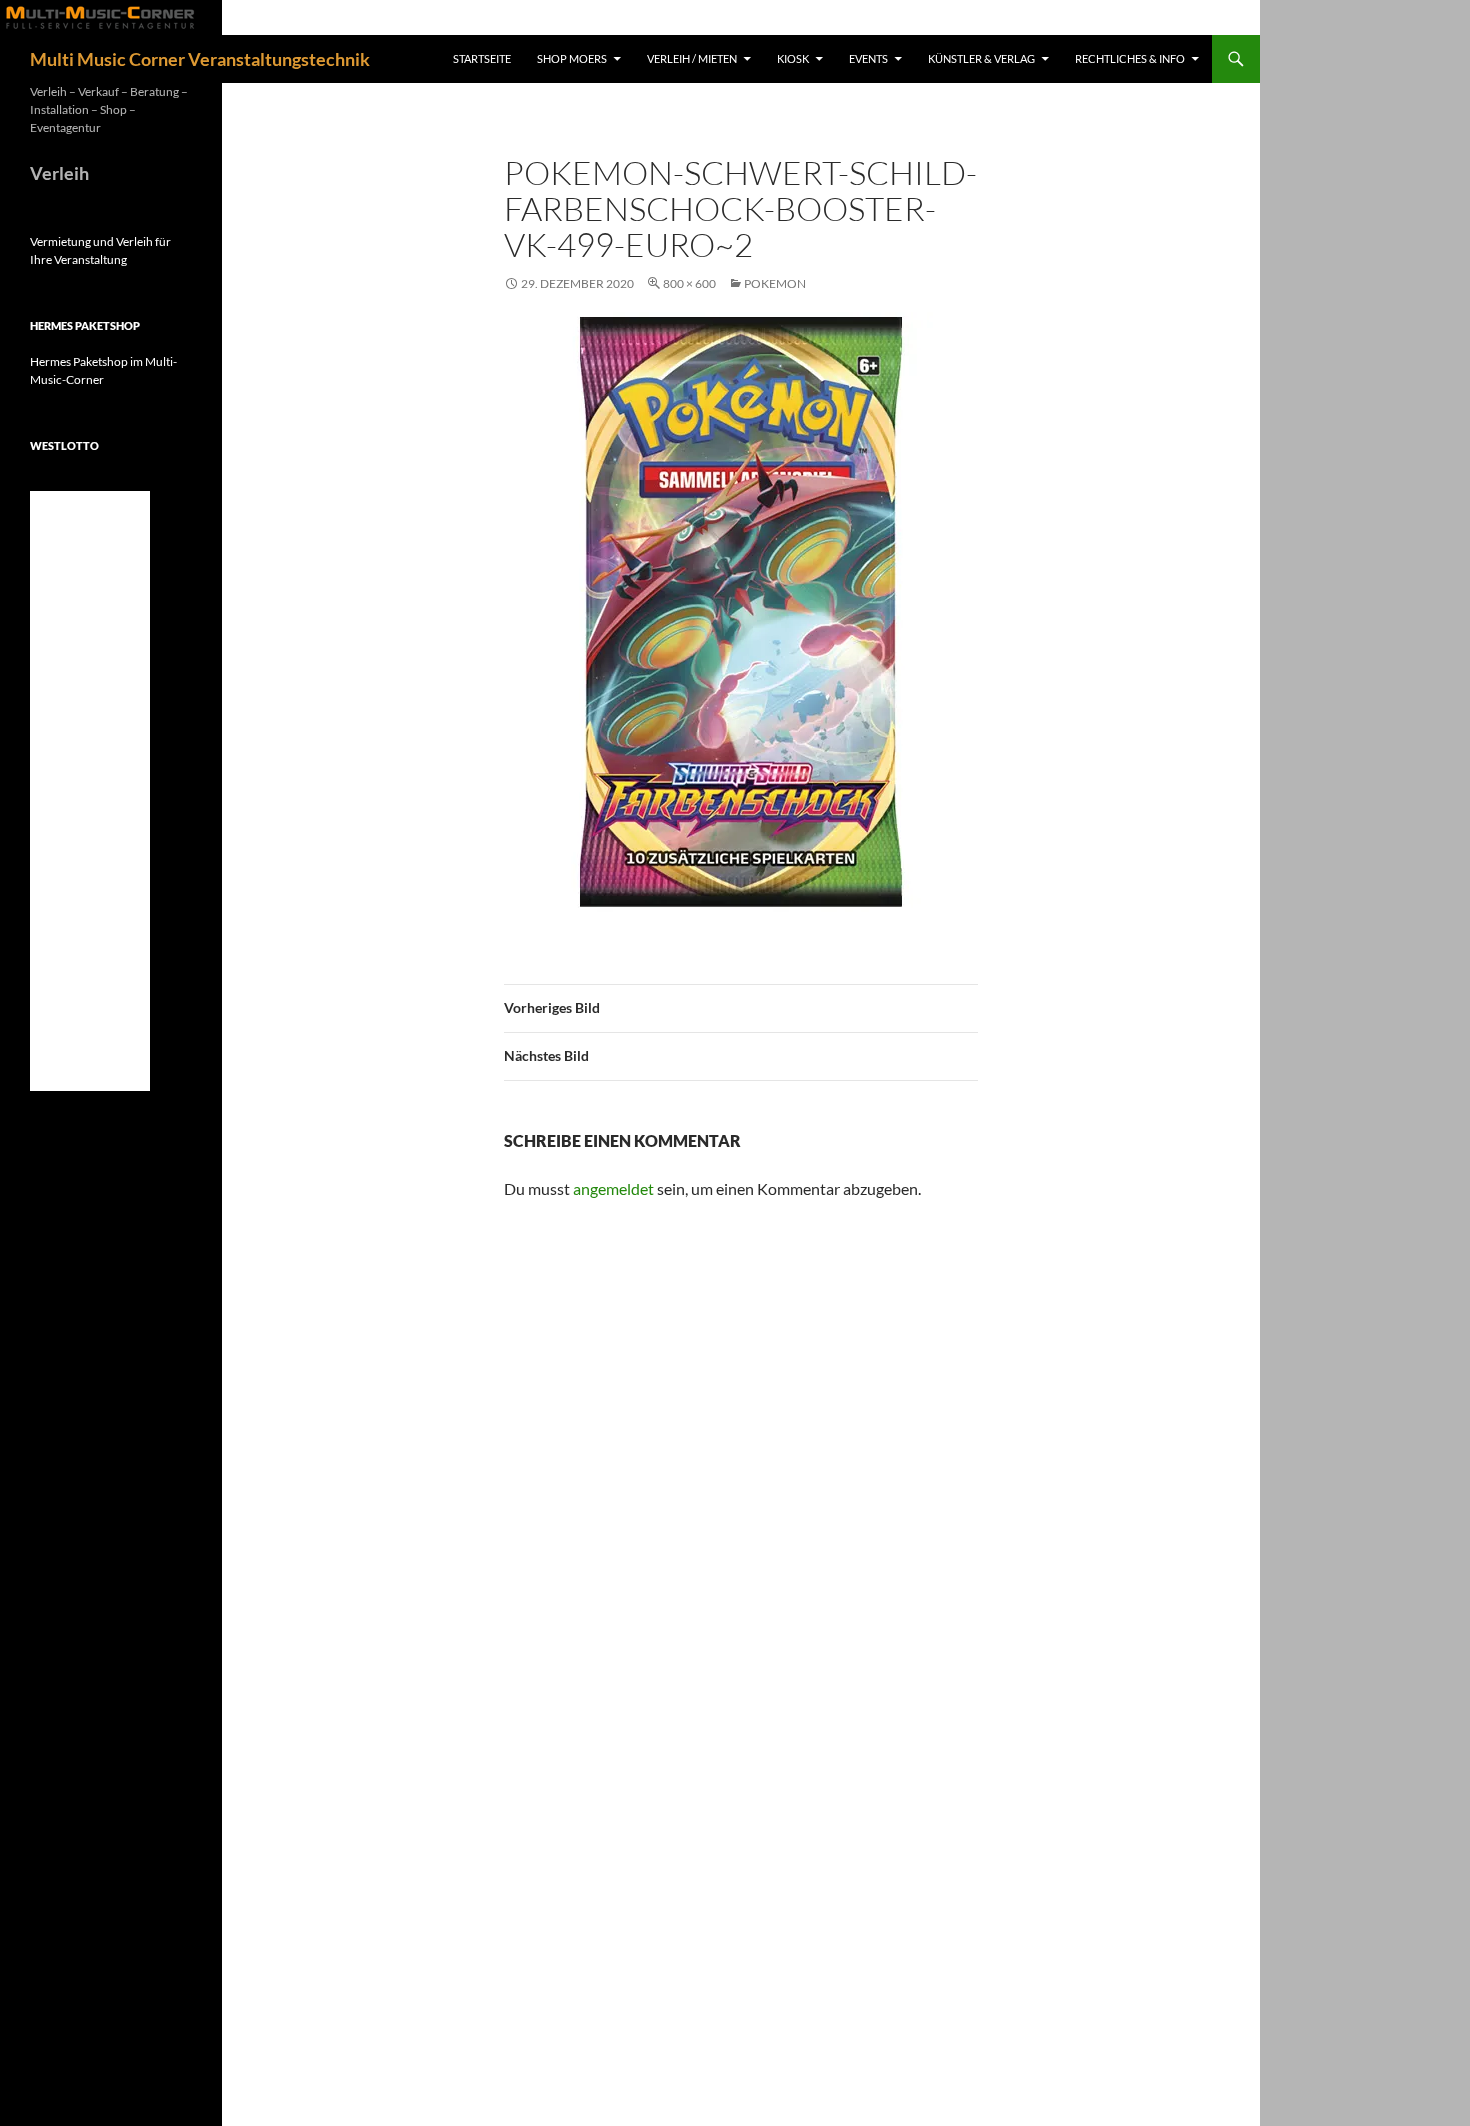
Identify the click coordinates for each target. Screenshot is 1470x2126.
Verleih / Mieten (692, 58)
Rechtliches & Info (1130, 58)
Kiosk (793, 58)
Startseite (482, 58)
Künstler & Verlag (981, 58)
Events (868, 58)
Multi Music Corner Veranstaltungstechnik (200, 59)
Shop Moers (572, 58)
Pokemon (775, 283)
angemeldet (613, 1188)
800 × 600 (689, 283)
